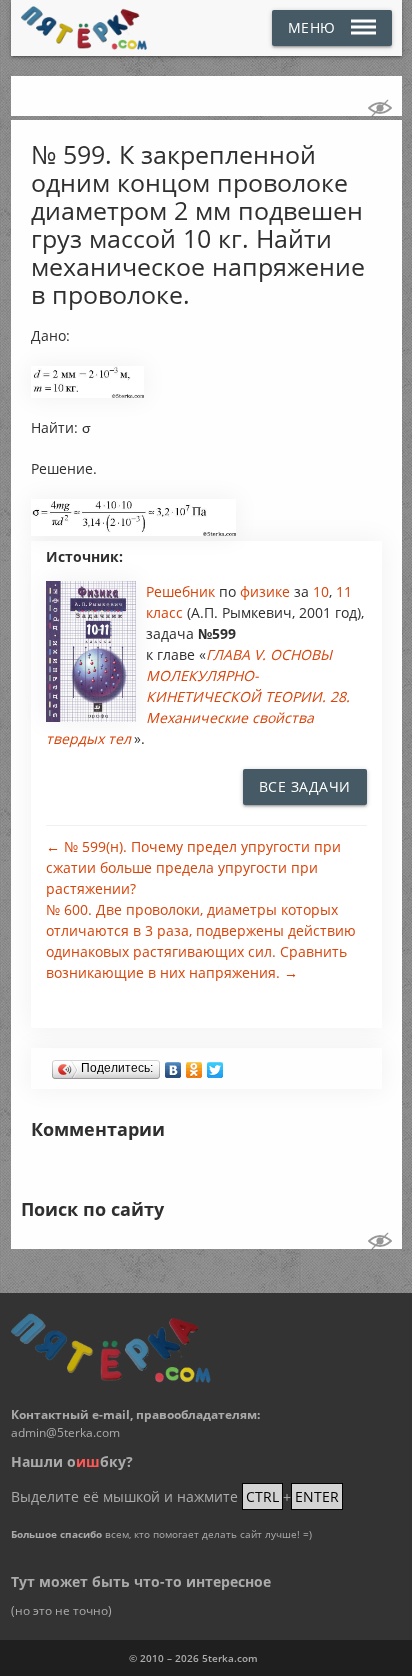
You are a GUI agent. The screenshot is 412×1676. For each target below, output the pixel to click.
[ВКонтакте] (173, 1065)
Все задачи (305, 786)
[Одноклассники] (194, 1065)
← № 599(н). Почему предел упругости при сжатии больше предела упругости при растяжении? (193, 867)
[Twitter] (215, 1065)
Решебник (182, 591)
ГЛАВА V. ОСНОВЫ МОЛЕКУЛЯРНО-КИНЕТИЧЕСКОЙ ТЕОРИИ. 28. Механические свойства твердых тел (198, 696)
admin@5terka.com (65, 1432)
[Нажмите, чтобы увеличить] (87, 393)
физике (267, 591)
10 (321, 591)
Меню (312, 27)
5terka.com (230, 1658)
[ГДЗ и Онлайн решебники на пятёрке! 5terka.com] (84, 28)
